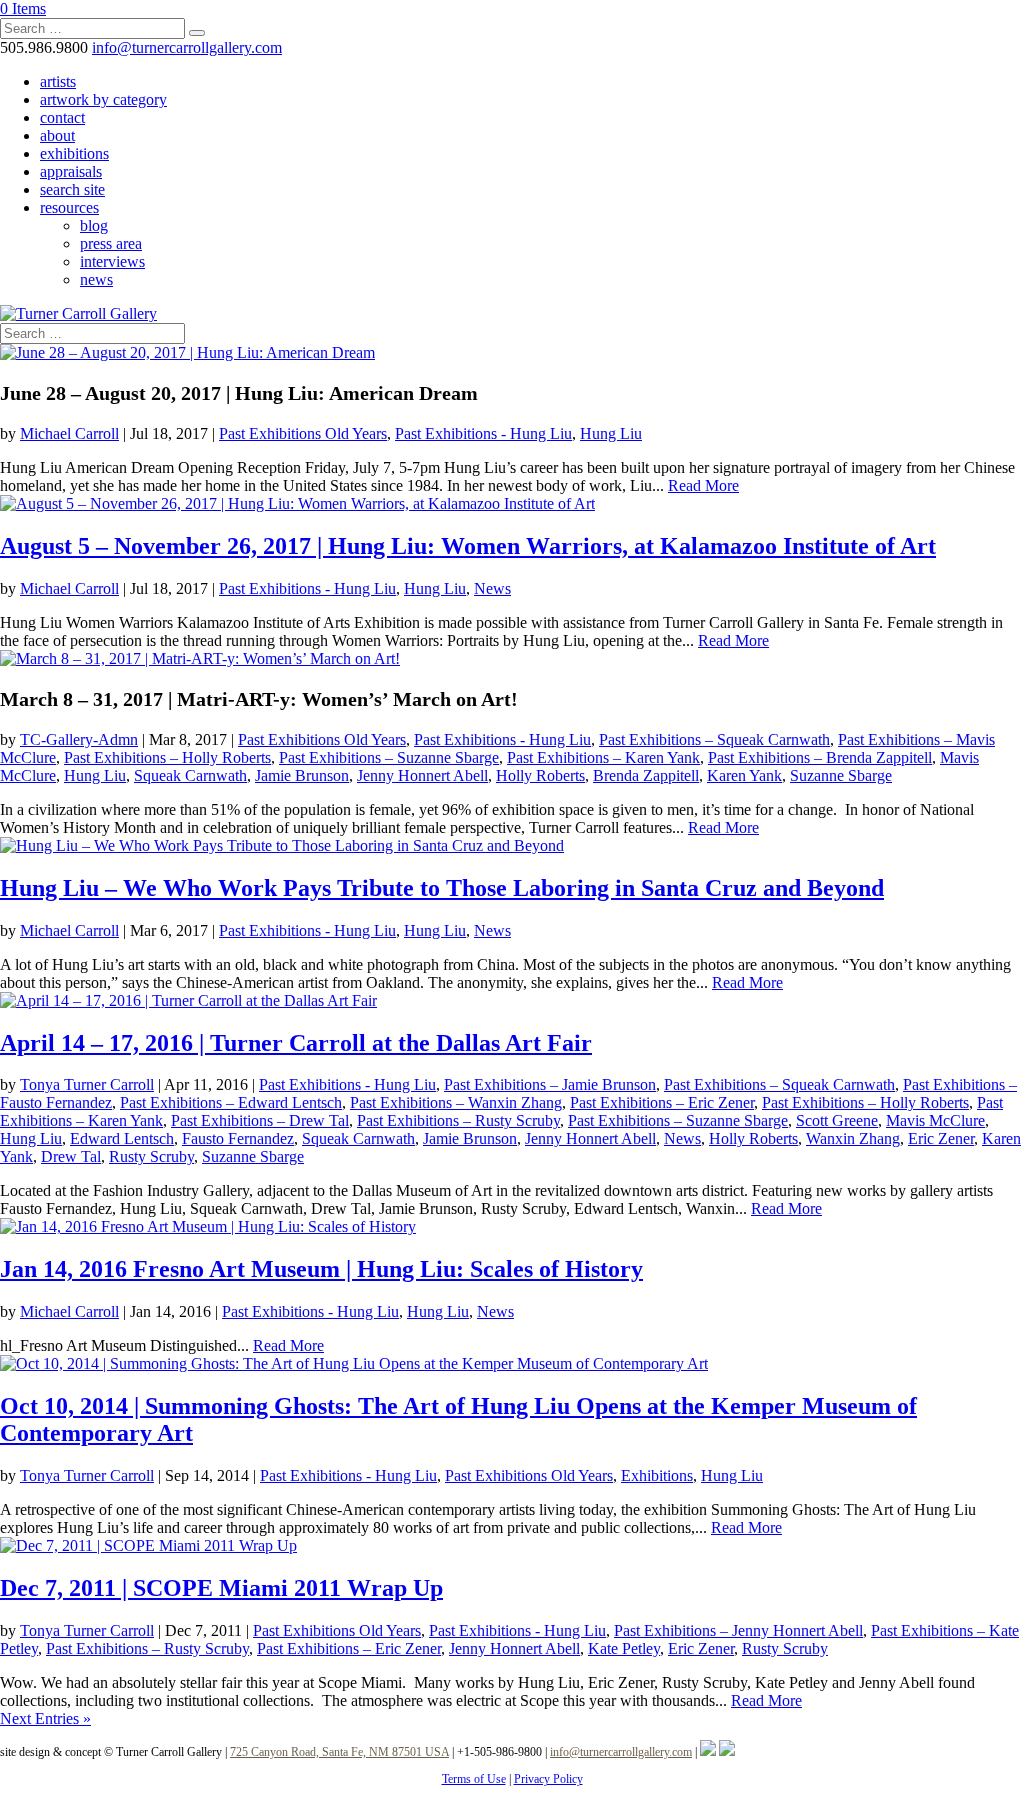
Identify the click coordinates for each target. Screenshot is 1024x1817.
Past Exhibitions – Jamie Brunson (550, 1084)
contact (62, 117)
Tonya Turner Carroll (87, 1084)
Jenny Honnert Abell (422, 775)
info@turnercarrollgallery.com (621, 1752)
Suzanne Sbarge (841, 775)
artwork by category (103, 99)
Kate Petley (624, 1648)
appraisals (71, 171)
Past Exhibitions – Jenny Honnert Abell (738, 1630)
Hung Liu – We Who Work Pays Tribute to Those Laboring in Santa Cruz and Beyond (442, 888)
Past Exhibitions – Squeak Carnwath (714, 739)
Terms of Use (474, 1779)
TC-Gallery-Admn (79, 739)
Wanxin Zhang (853, 1138)
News (492, 588)
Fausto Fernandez (238, 1138)
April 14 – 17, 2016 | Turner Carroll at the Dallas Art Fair (296, 1043)
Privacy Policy (548, 1779)
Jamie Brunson (302, 775)
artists (58, 81)
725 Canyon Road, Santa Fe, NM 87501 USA (339, 1752)
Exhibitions (657, 1475)
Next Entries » (45, 1718)
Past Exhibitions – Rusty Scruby (458, 1120)
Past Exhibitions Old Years (303, 433)
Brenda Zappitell (646, 775)
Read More (703, 485)
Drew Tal (71, 1156)
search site (72, 189)
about (57, 135)
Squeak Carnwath (190, 775)
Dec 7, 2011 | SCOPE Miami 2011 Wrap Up (221, 1588)
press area (111, 243)
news (96, 279)
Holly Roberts (540, 775)
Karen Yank (744, 775)
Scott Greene (837, 1120)
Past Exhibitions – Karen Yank (603, 757)
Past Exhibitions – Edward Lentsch (231, 1102)
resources (69, 207)
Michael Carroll (69, 433)
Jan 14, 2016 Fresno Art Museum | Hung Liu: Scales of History (321, 1269)
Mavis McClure (935, 1120)
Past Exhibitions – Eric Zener (662, 1102)
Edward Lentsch (122, 1138)
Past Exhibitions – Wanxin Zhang (456, 1102)
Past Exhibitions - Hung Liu (483, 433)
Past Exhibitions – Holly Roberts (167, 757)
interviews (112, 261)
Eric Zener (941, 1138)
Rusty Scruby (151, 1156)
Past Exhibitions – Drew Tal (260, 1120)
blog (94, 225)
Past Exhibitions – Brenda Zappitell (820, 757)
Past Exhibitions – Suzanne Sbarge (389, 757)
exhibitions (74, 153)
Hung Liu (611, 433)
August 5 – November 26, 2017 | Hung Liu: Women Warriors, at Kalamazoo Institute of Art (468, 546)
